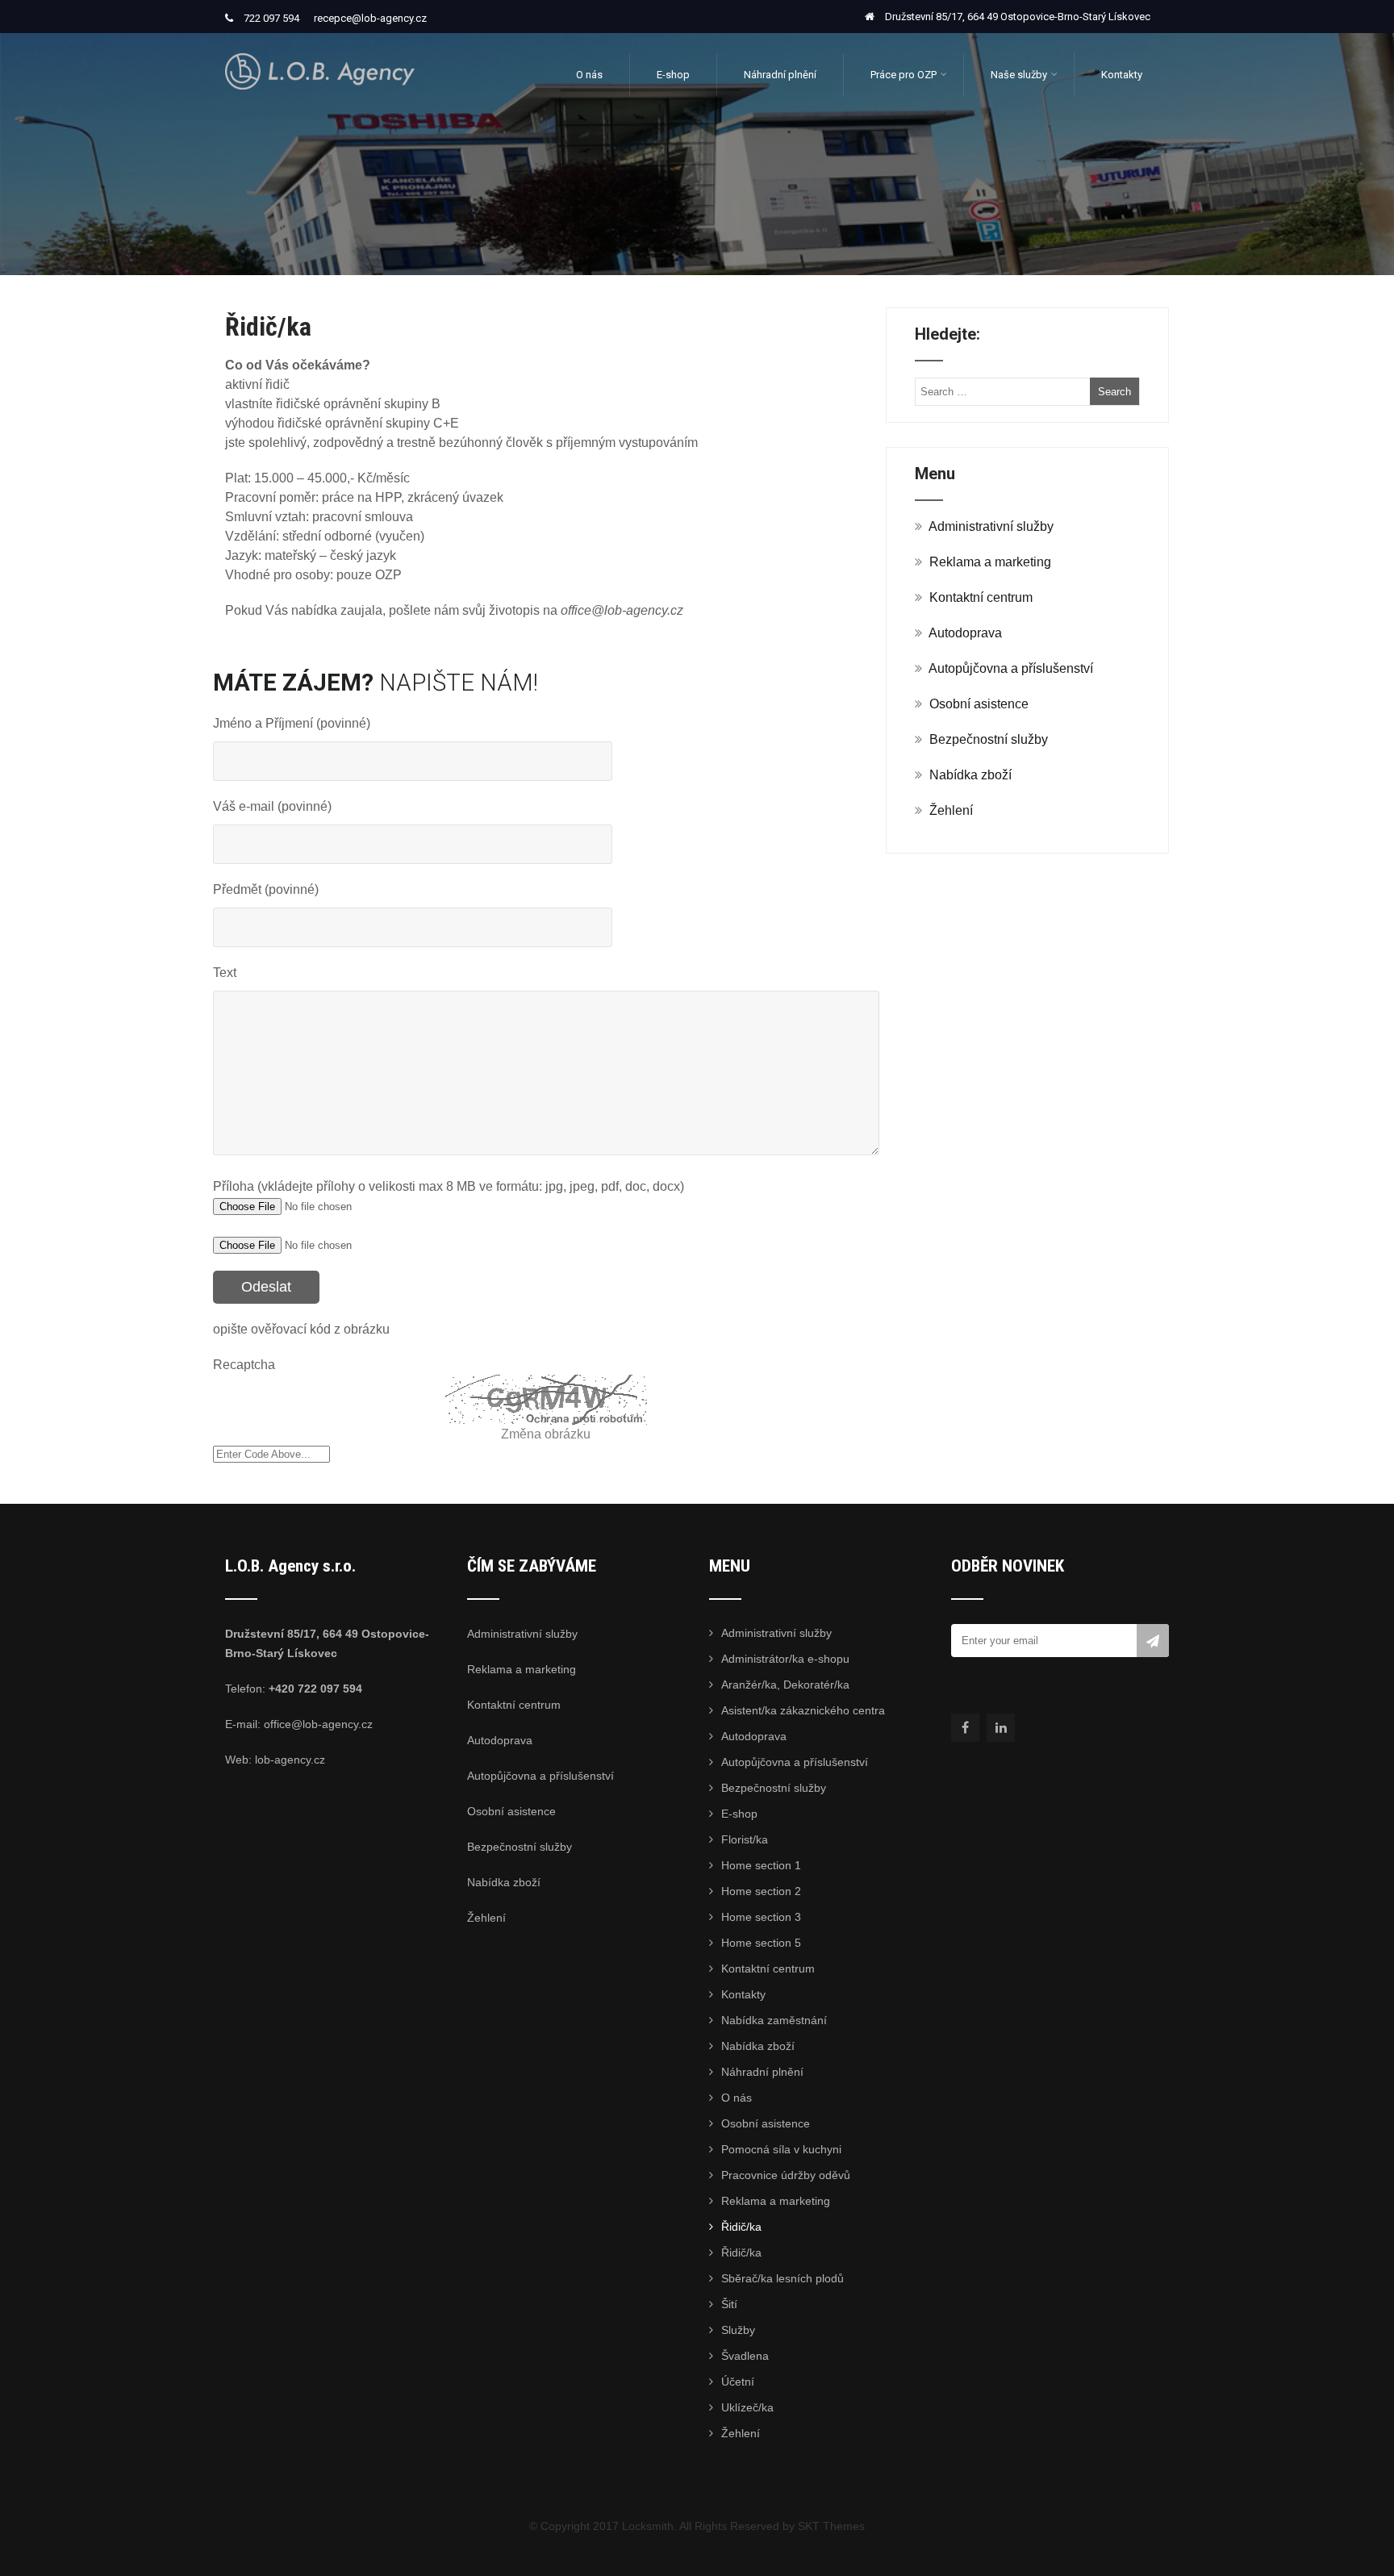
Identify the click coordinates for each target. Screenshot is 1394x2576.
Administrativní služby (991, 526)
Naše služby (1019, 75)
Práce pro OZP (904, 75)
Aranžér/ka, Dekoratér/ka (785, 1685)
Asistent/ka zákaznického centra (803, 1710)
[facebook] (965, 1728)
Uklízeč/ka (747, 2407)
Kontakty (1122, 75)
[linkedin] (1001, 1728)
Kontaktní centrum (981, 597)
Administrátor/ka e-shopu (785, 1659)
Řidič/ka (741, 2227)
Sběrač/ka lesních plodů (783, 2278)
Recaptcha (244, 1365)
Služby (738, 2330)
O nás (589, 75)
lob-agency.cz (290, 1760)
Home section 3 (761, 1917)
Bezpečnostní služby (989, 739)
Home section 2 (761, 1891)
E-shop (673, 75)
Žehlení (951, 810)
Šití (729, 2304)
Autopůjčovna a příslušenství (1011, 668)
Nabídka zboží (970, 775)
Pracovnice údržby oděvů (786, 2175)
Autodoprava (965, 633)
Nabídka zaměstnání (774, 2020)
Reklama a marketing (990, 562)
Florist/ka (745, 1839)
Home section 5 (761, 1943)
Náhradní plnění (780, 75)
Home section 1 (761, 1865)
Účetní (738, 2382)
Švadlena (745, 2356)
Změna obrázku (546, 1434)
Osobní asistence (979, 704)
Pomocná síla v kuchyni (781, 2149)
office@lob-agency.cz (318, 1724)
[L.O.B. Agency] (320, 40)
